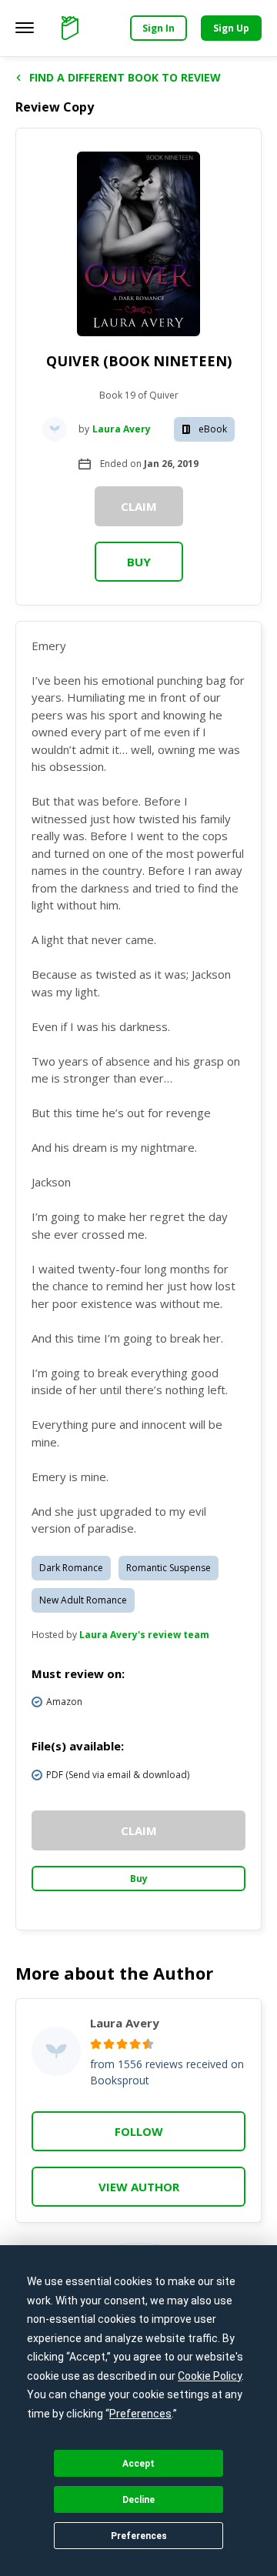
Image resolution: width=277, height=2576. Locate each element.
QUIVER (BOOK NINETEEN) (139, 361)
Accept (138, 2464)
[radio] (96, 2044)
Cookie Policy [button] (210, 2376)
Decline (138, 2500)
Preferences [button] (140, 2414)
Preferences (139, 2536)
